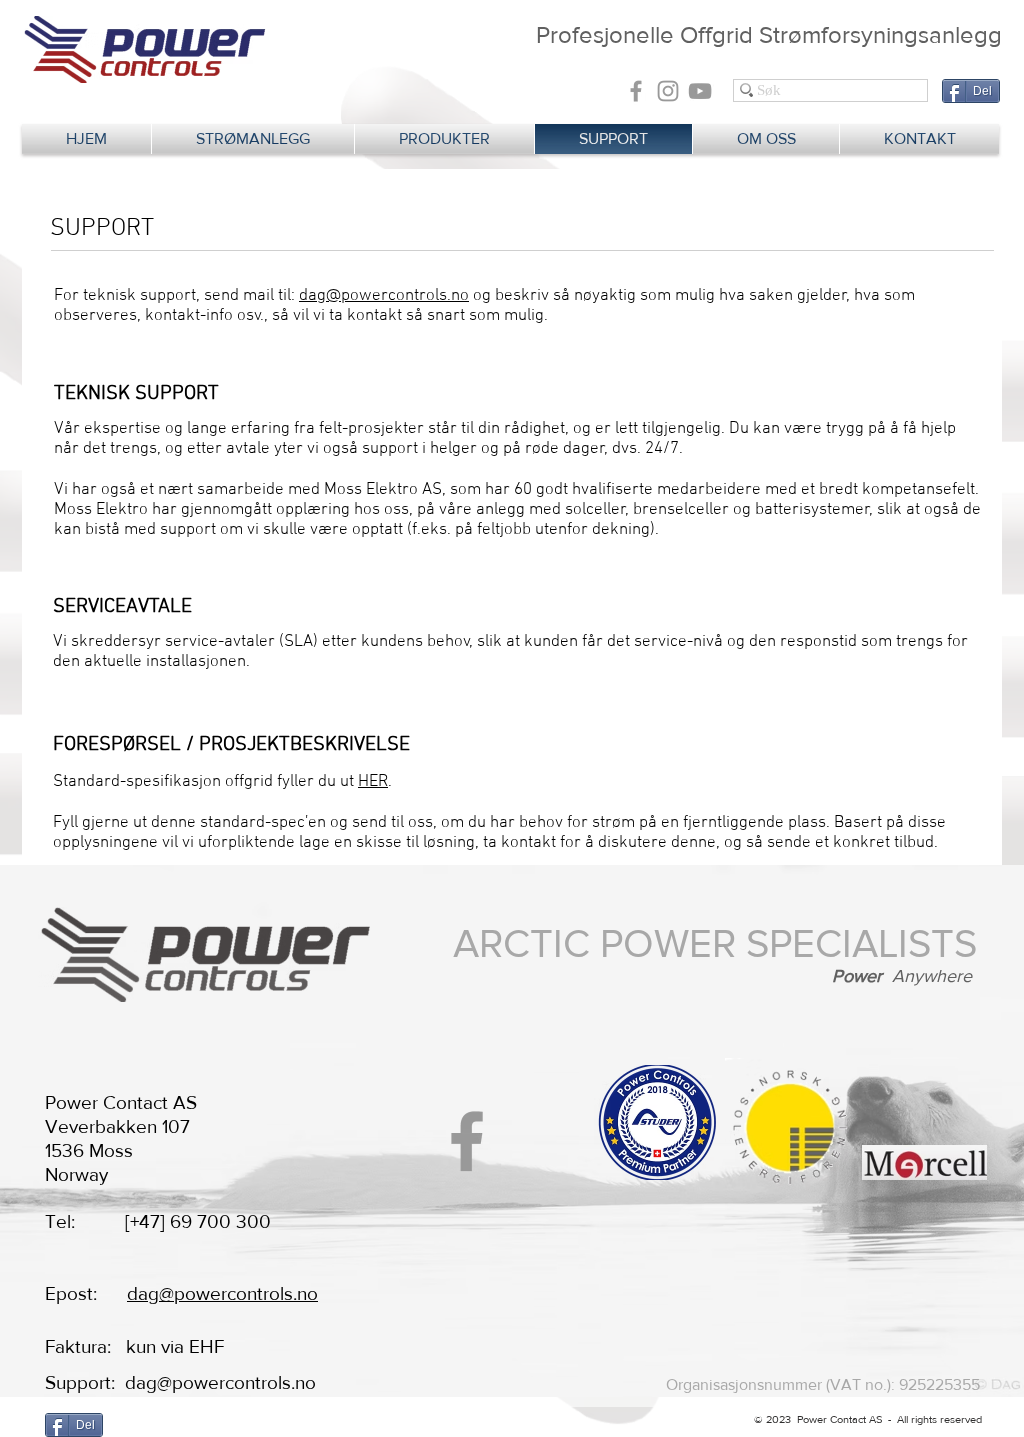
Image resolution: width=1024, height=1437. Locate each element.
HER (373, 782)
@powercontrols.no (236, 1382)
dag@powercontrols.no (384, 296)
